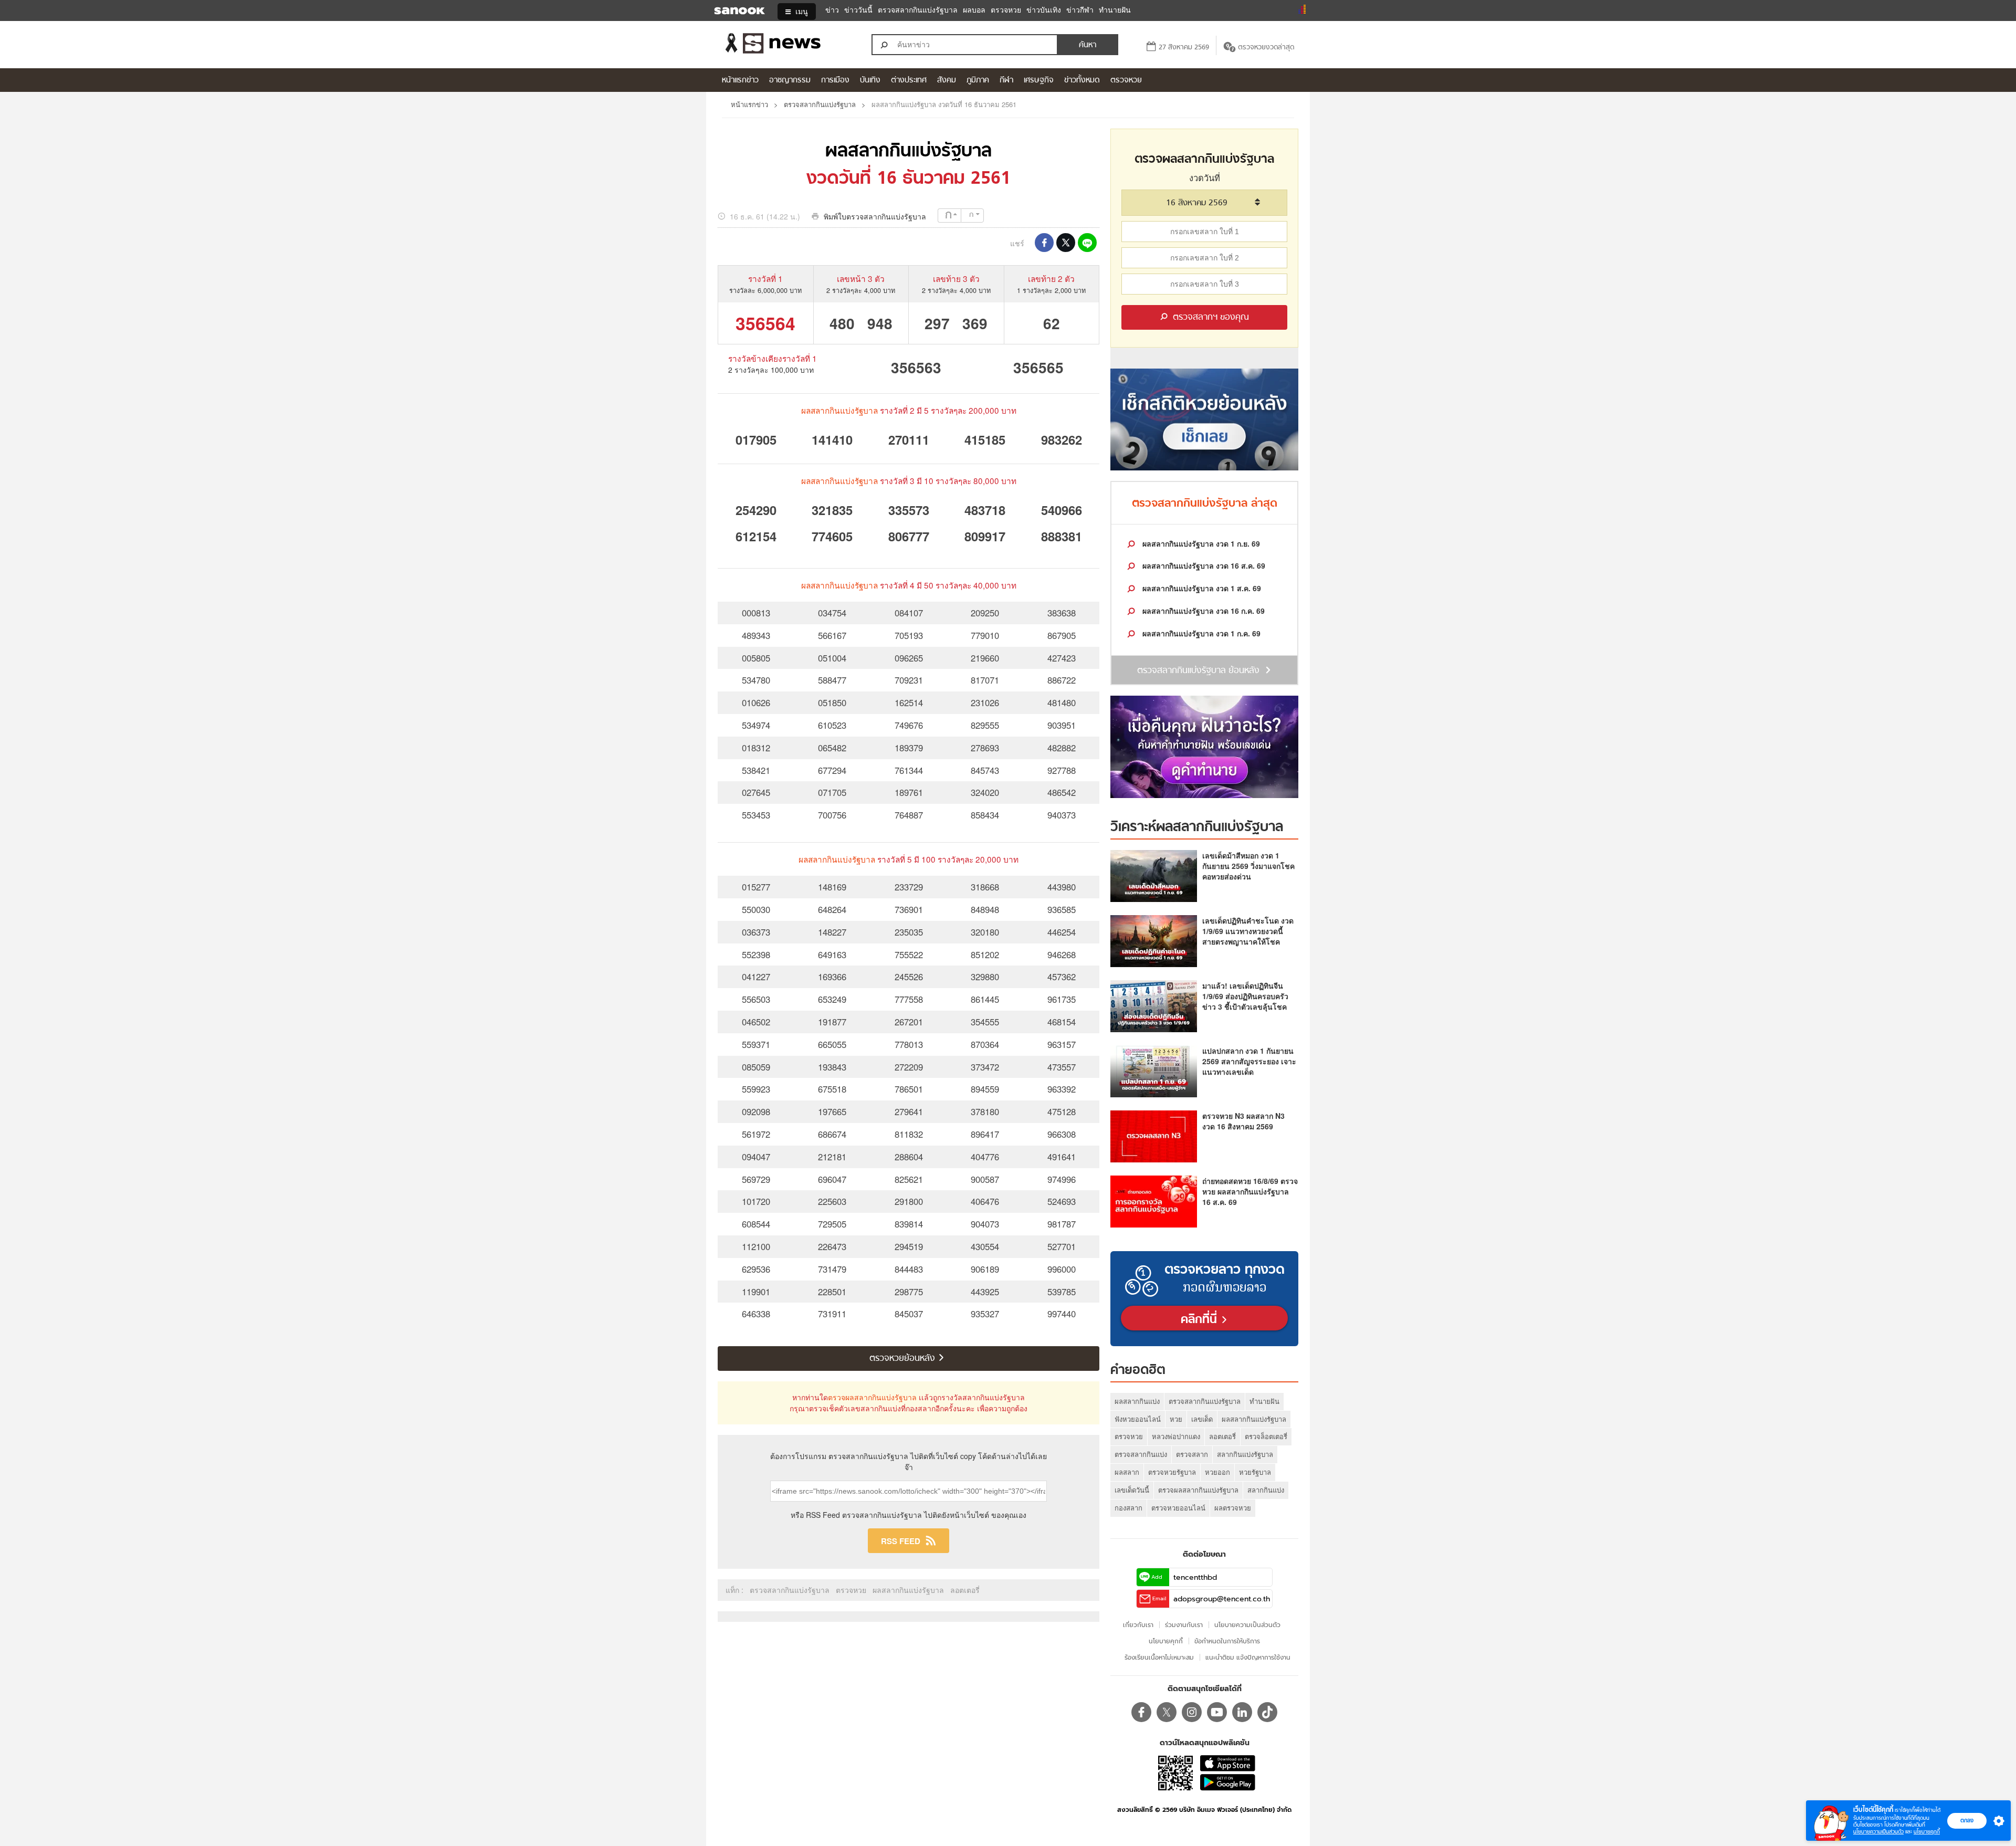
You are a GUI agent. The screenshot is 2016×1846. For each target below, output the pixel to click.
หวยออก (1217, 1472)
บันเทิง (870, 81)
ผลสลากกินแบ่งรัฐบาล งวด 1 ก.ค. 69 (1200, 633)
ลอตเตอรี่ (965, 1590)
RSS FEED (901, 1541)
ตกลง (1967, 1820)
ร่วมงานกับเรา (1184, 1625)
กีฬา (1006, 81)
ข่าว (832, 10)
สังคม (947, 81)
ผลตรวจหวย (1233, 1508)
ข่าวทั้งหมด (1082, 81)
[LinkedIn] (1242, 1712)
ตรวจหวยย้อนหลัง (904, 1359)
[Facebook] (1141, 1712)
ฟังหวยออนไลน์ (1138, 1419)
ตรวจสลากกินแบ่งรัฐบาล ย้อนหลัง (1198, 671)
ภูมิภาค (978, 81)
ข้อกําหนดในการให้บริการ (1227, 1641)
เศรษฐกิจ (1039, 81)
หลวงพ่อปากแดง (1176, 1436)
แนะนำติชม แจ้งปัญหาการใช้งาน (1248, 1657)
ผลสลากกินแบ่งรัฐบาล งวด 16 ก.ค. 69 (1203, 611)
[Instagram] (1192, 1712)
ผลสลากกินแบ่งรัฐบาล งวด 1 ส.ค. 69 (1201, 588)
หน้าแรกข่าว (740, 81)
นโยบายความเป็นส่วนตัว (1878, 1832)
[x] (1167, 1712)
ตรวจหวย (1006, 10)
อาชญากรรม (790, 81)
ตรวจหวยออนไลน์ (1178, 1508)
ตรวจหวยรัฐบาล (1172, 1472)
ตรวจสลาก (1192, 1454)
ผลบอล (974, 10)
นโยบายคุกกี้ (1927, 1832)
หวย (1176, 1419)
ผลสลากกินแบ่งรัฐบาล (909, 152)
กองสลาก (1128, 1508)
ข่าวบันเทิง (1044, 10)
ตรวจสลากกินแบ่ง (1141, 1454)
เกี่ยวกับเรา (1138, 1625)
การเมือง (835, 81)
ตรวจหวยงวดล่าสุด (1266, 48)
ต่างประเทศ (909, 81)
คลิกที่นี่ (1201, 1320)
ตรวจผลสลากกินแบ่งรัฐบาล (872, 1397)
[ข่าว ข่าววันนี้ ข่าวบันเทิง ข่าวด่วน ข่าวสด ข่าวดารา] (787, 45)
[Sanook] (733, 12)
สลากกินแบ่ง (1266, 1490)
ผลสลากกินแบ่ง (1137, 1401)
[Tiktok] (1267, 1712)
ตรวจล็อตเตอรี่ (1266, 1436)
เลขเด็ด (1202, 1419)
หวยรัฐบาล (1255, 1472)
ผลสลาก (1127, 1472)
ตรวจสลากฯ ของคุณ (1210, 318)
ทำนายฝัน (1115, 10)
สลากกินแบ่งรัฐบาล (1245, 1454)
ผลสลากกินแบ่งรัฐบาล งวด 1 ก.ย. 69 (1200, 543)
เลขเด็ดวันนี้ (1132, 1490)
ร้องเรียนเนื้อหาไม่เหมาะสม (1159, 1657)
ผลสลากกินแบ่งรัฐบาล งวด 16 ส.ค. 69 (1203, 565)
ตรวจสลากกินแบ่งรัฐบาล (918, 10)
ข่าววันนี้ (858, 10)
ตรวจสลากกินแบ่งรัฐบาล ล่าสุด (1205, 504)
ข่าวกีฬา (1080, 10)
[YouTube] (1217, 1712)
